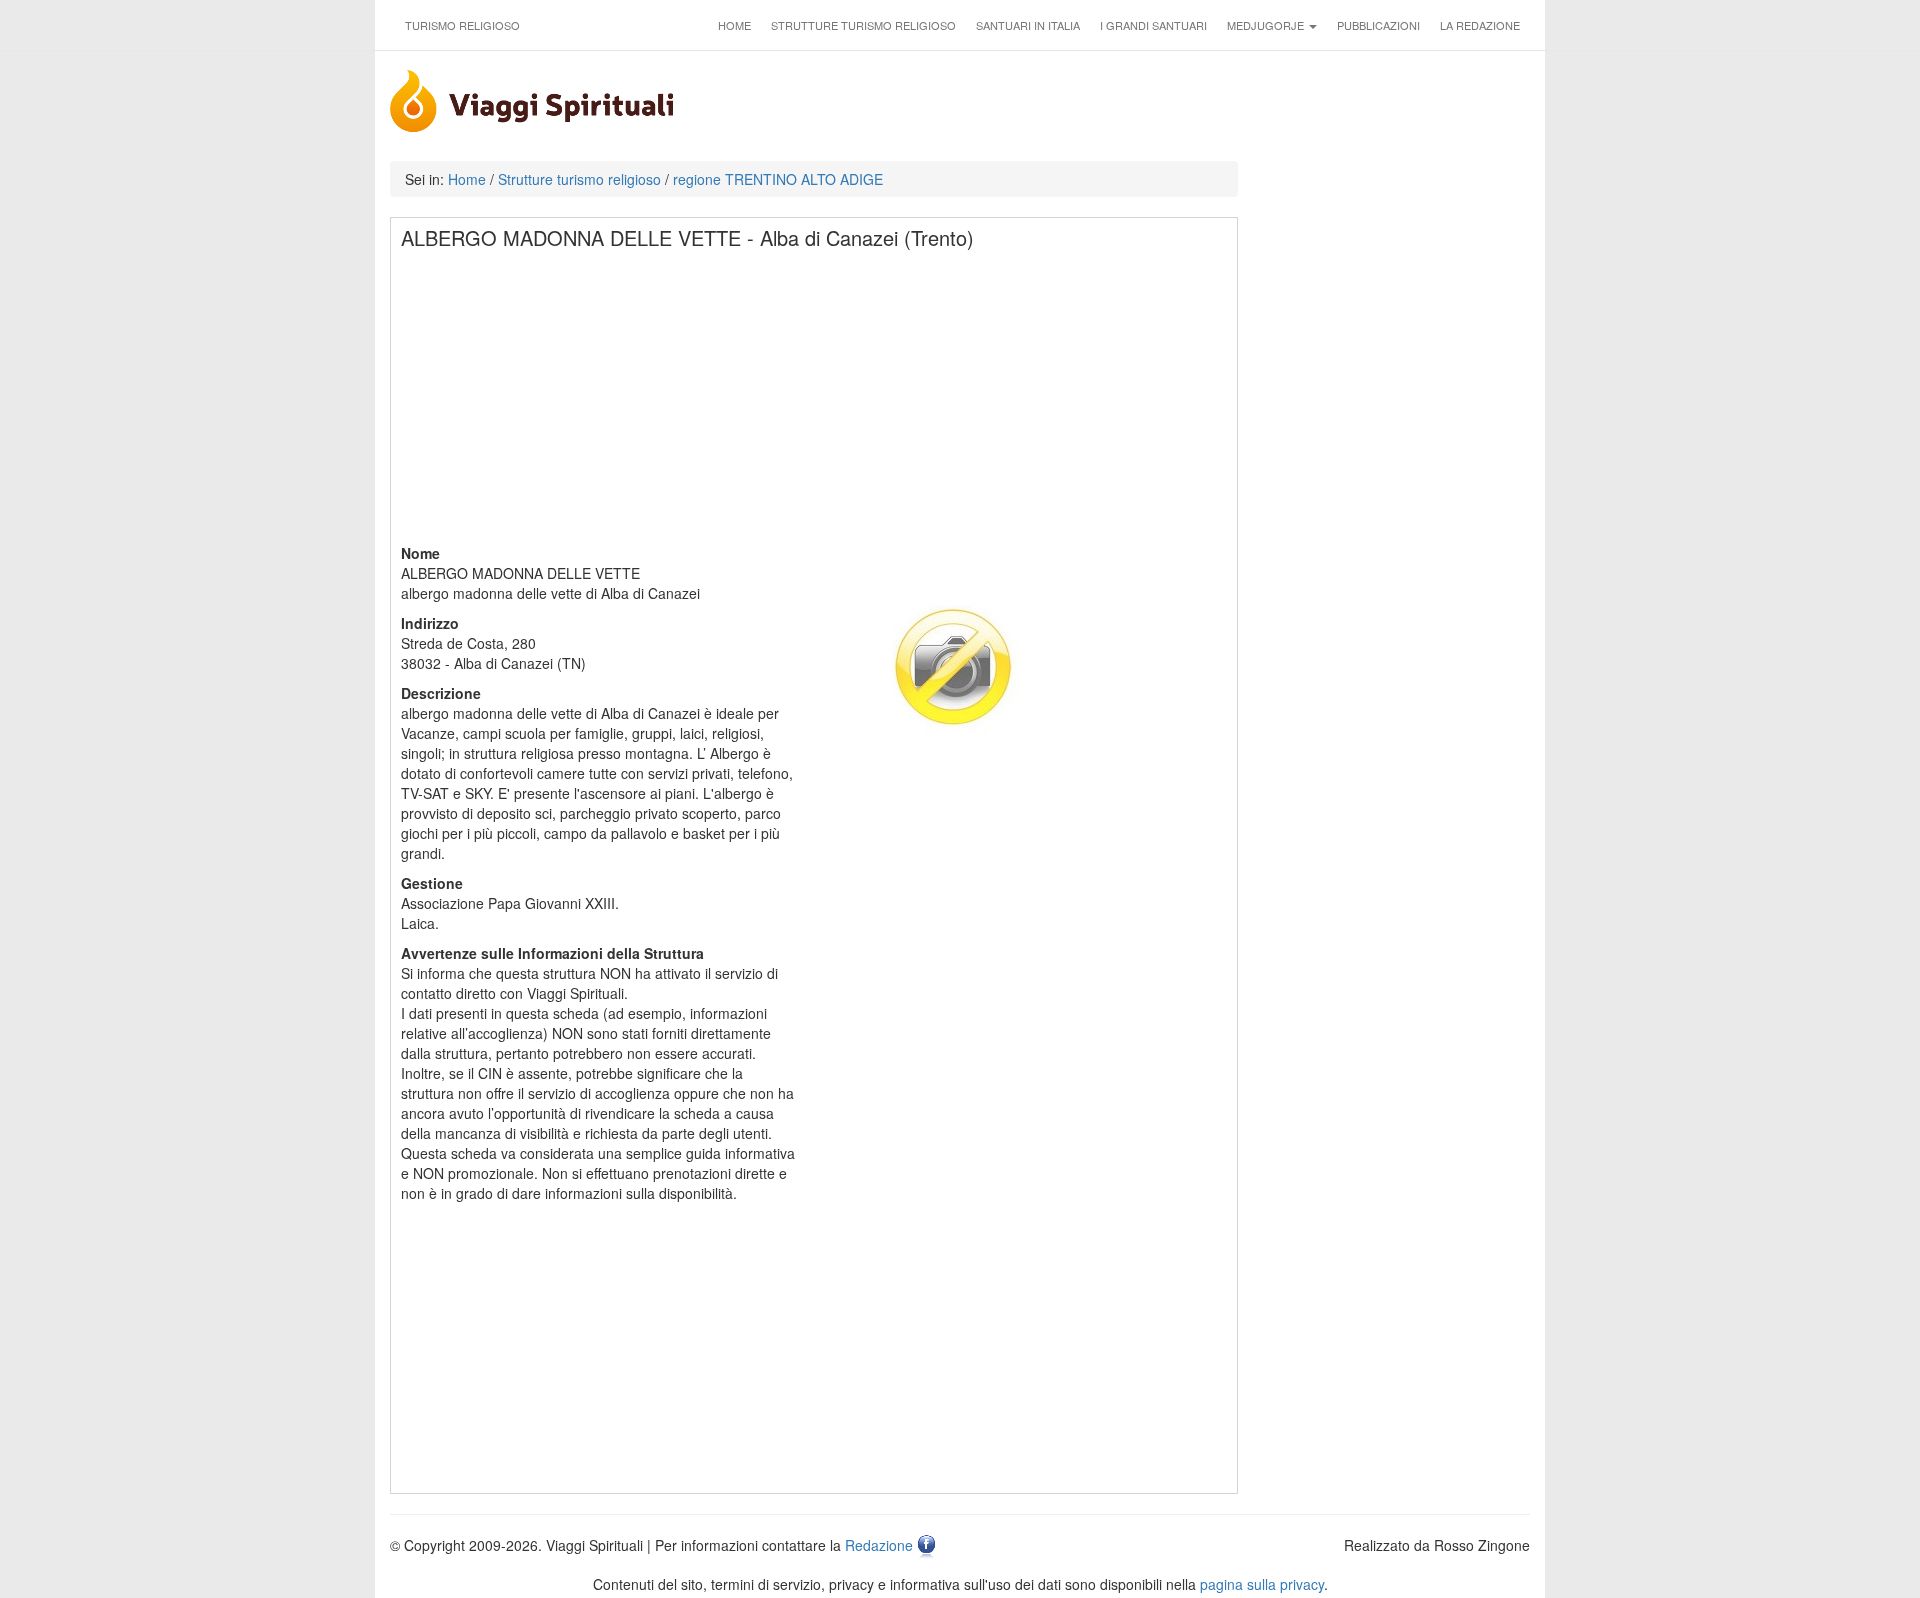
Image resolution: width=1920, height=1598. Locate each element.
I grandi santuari (1153, 25)
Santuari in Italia (1028, 25)
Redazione (879, 1545)
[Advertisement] (815, 403)
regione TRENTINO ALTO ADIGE (778, 179)
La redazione (1480, 25)
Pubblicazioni (1378, 25)
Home (734, 25)
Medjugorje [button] (1267, 25)
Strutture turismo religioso (863, 25)
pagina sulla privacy (1262, 1584)
